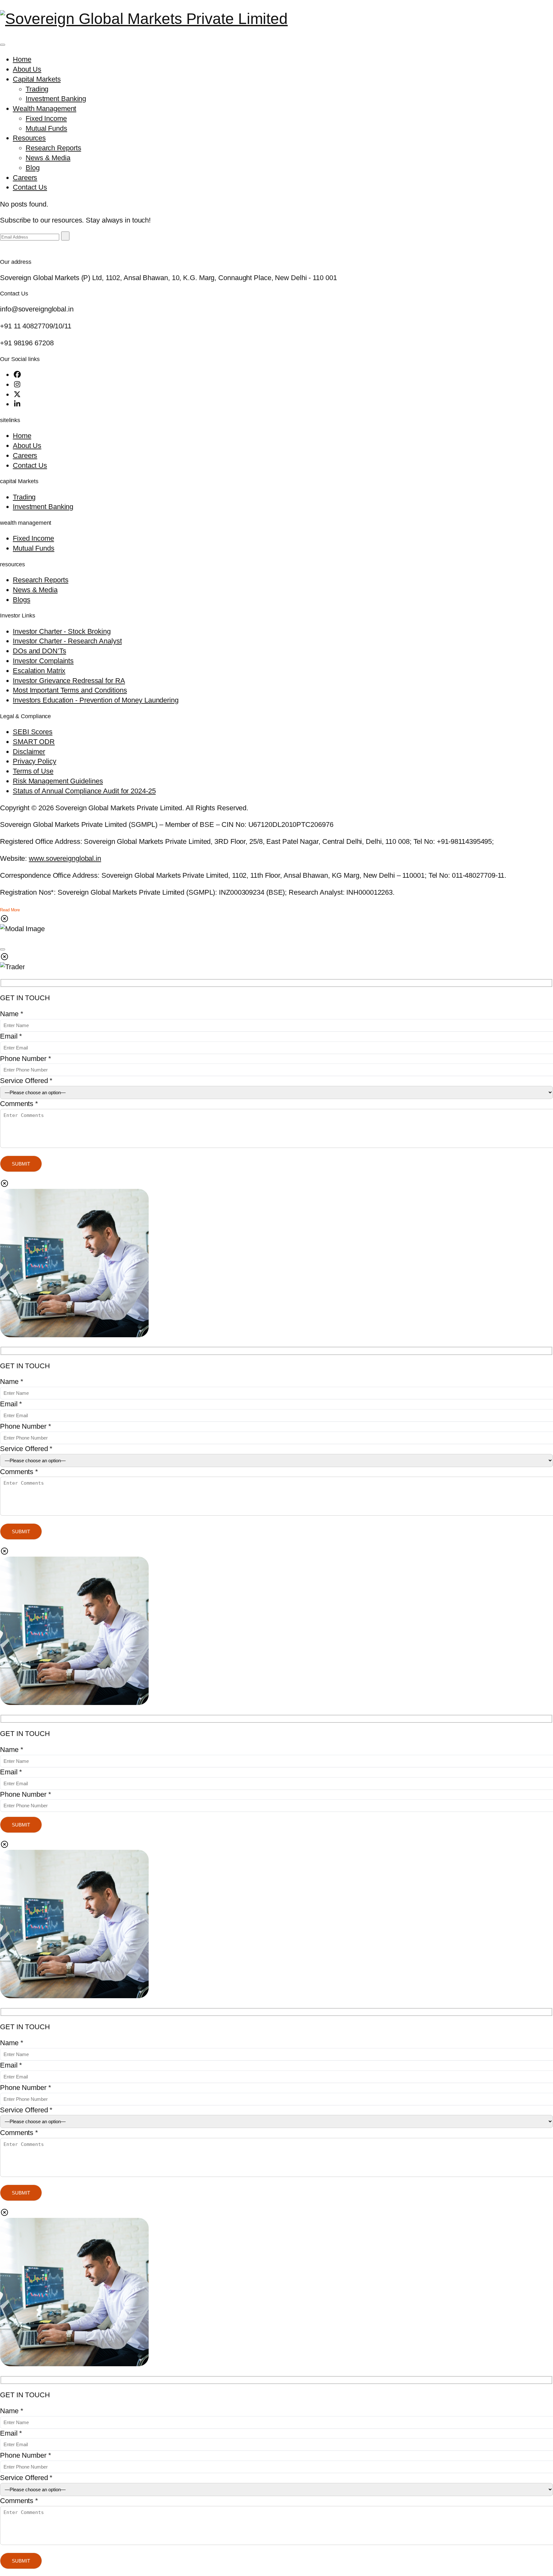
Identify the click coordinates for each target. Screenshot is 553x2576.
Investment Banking (56, 99)
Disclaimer (29, 752)
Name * (12, 1014)
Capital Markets (37, 79)
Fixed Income (46, 118)
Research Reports (53, 148)
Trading (37, 89)
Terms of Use (33, 771)
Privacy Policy (35, 761)
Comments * (19, 1104)
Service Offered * (26, 1081)
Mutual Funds (46, 128)
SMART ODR (34, 742)
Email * (11, 1036)
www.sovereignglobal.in (65, 858)
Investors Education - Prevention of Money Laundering (96, 700)
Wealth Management (44, 109)
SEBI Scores (33, 732)
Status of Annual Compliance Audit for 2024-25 (84, 791)
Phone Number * (26, 1059)
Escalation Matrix (39, 671)
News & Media (48, 158)
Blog (33, 168)
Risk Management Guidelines (58, 781)
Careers (25, 178)
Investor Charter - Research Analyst (67, 641)
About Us (27, 69)
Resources (29, 138)
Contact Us (30, 187)
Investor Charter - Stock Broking (62, 631)
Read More (10, 910)
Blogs (22, 600)
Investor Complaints (43, 661)
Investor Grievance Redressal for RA (69, 681)
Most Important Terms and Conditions (70, 690)
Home (22, 59)
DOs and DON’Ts (40, 651)
